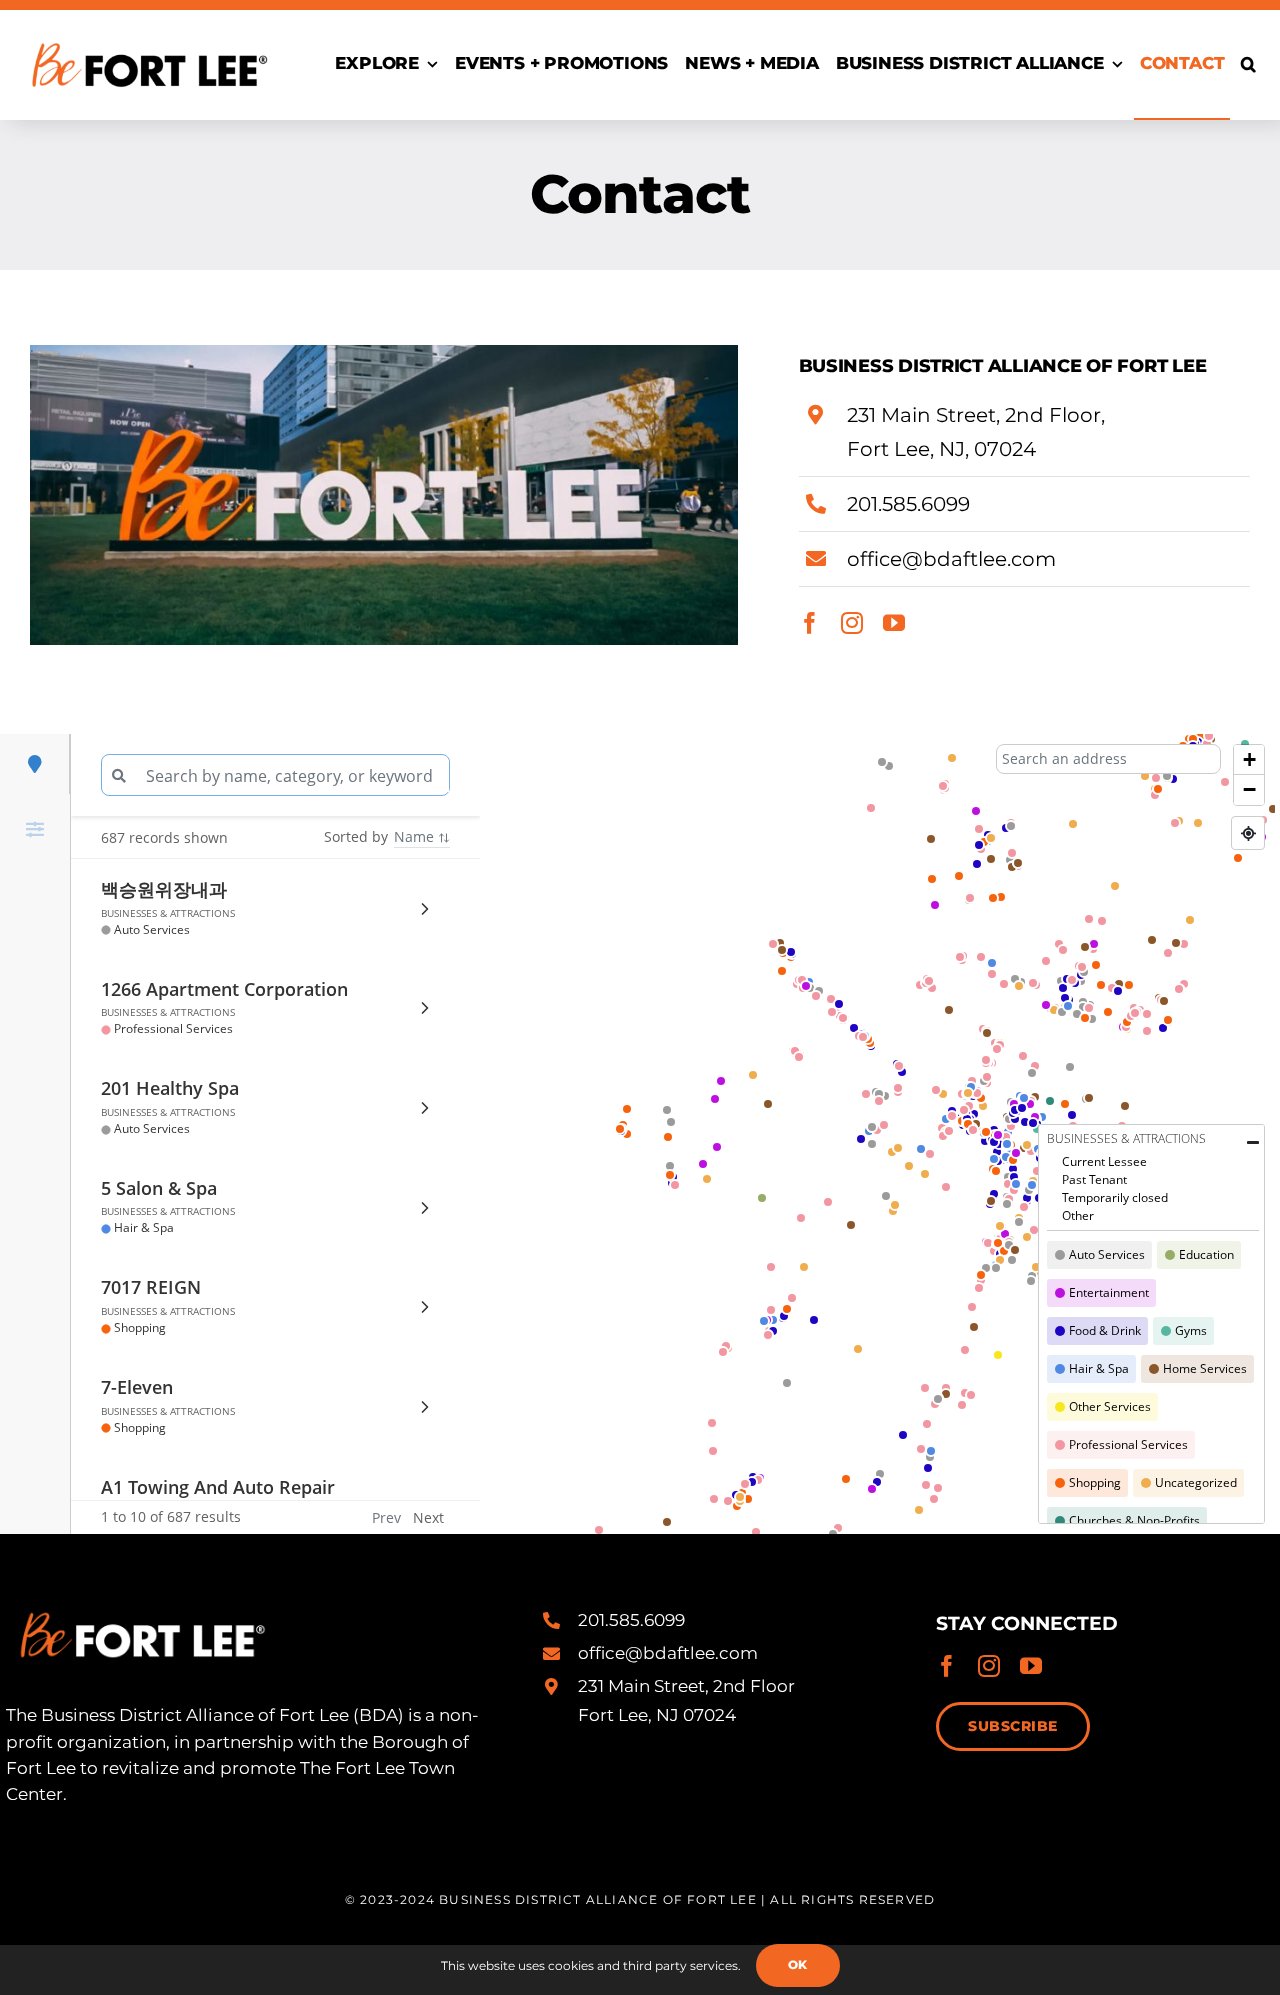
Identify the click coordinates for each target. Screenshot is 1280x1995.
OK (798, 1964)
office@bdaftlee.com (951, 559)
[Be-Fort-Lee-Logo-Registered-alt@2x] (148, 33)
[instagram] (852, 623)
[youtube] (894, 623)
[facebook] (810, 623)
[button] (1248, 65)
